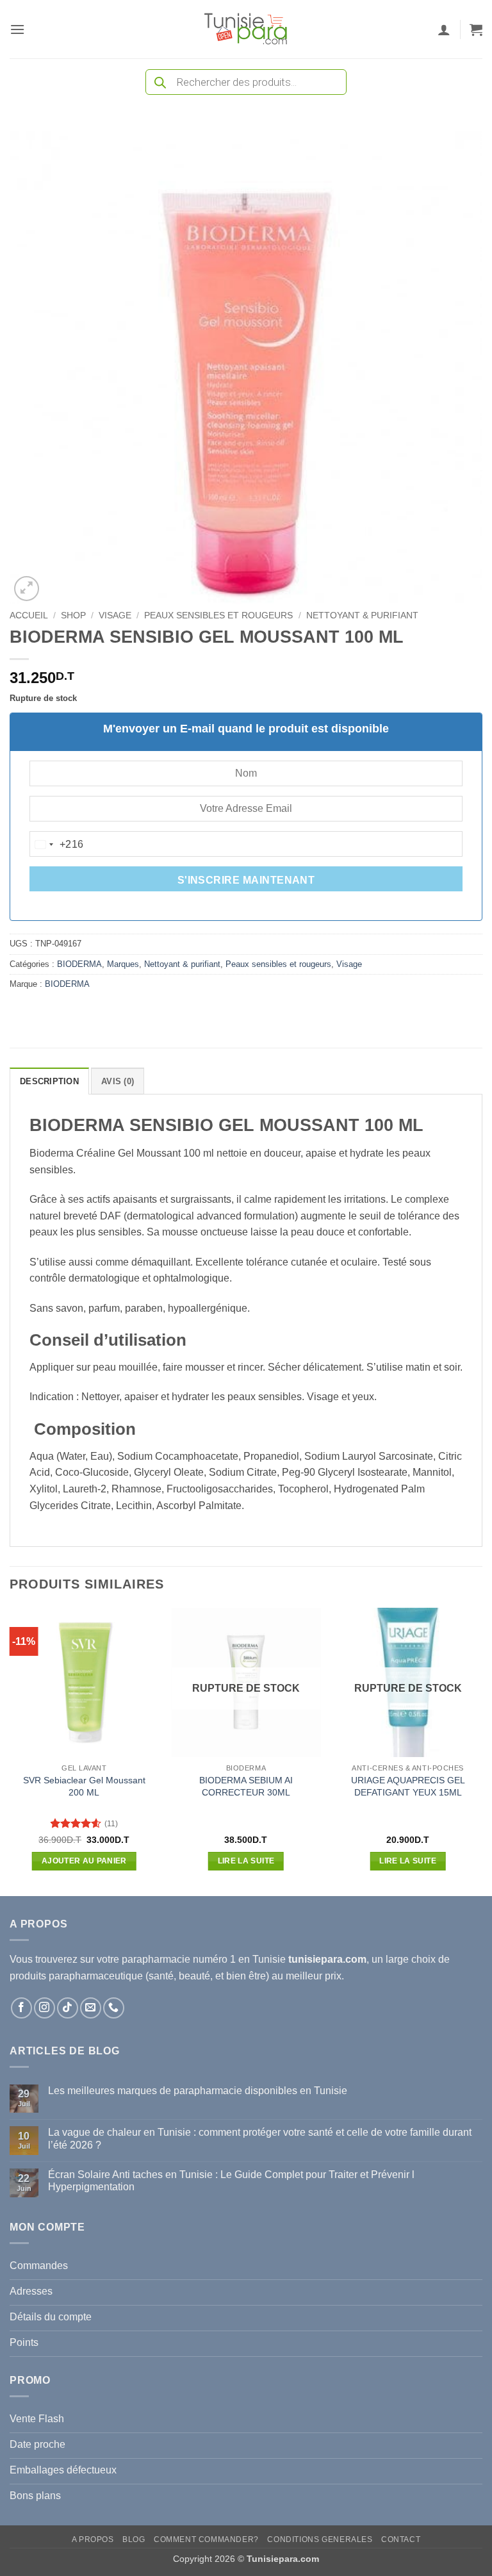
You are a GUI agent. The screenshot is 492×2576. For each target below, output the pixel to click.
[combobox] (57, 845)
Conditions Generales (320, 2539)
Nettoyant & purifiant (362, 615)
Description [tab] (49, 1081)
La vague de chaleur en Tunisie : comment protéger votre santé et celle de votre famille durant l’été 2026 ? (260, 2138)
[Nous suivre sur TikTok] (68, 2008)
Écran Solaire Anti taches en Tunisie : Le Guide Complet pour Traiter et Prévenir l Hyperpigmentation (231, 2181)
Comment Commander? (206, 2539)
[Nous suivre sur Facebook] (21, 2008)
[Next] (482, 1751)
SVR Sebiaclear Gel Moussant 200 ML (84, 1786)
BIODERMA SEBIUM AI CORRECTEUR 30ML (246, 1786)
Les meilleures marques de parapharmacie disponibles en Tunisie (198, 2091)
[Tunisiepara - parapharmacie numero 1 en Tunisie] (246, 29)
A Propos (93, 2539)
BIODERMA (79, 964)
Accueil (29, 615)
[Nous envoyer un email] (91, 2008)
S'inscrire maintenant (246, 880)
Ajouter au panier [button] (84, 1861)
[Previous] (10, 1751)
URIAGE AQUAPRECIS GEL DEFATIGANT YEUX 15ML (408, 1786)
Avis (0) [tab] (118, 1081)
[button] (17, 29)
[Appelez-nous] (114, 2008)
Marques (123, 964)
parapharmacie (156, 1959)
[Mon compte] (444, 29)
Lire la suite (246, 1861)
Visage (115, 615)
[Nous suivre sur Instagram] (45, 2008)
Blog (134, 2539)
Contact (401, 2539)
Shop (73, 615)
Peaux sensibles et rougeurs (218, 615)
